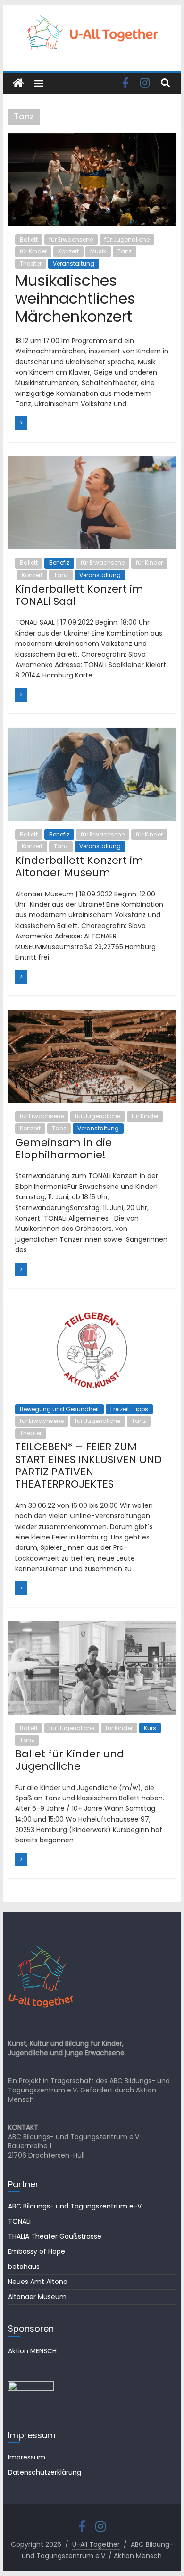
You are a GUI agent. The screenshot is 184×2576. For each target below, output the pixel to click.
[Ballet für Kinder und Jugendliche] (92, 1627)
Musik (98, 251)
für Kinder (33, 251)
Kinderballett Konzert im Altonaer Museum (79, 866)
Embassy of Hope (37, 2251)
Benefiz (59, 563)
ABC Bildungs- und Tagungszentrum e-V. (75, 2206)
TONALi (19, 2221)
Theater (31, 263)
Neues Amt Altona (38, 2282)
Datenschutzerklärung (45, 2472)
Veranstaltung (74, 263)
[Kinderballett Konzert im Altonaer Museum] (92, 733)
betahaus (24, 2267)
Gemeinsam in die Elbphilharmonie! (63, 1149)
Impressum (27, 2457)
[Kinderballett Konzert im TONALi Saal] (92, 462)
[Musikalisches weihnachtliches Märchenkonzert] (92, 138)
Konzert (68, 251)
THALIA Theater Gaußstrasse (55, 2236)
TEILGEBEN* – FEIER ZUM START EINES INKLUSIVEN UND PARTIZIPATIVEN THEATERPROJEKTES (88, 1465)
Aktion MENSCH (32, 2351)
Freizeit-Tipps (129, 1409)
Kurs (150, 1728)
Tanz (125, 251)
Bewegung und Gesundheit (59, 1409)
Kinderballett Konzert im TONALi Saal (79, 595)
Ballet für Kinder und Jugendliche (70, 1760)
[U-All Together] (18, 84)
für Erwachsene (71, 239)
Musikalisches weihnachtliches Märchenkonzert (75, 299)
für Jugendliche (127, 239)
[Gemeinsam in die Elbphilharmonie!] (92, 1016)
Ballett (29, 239)
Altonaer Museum (37, 2297)
